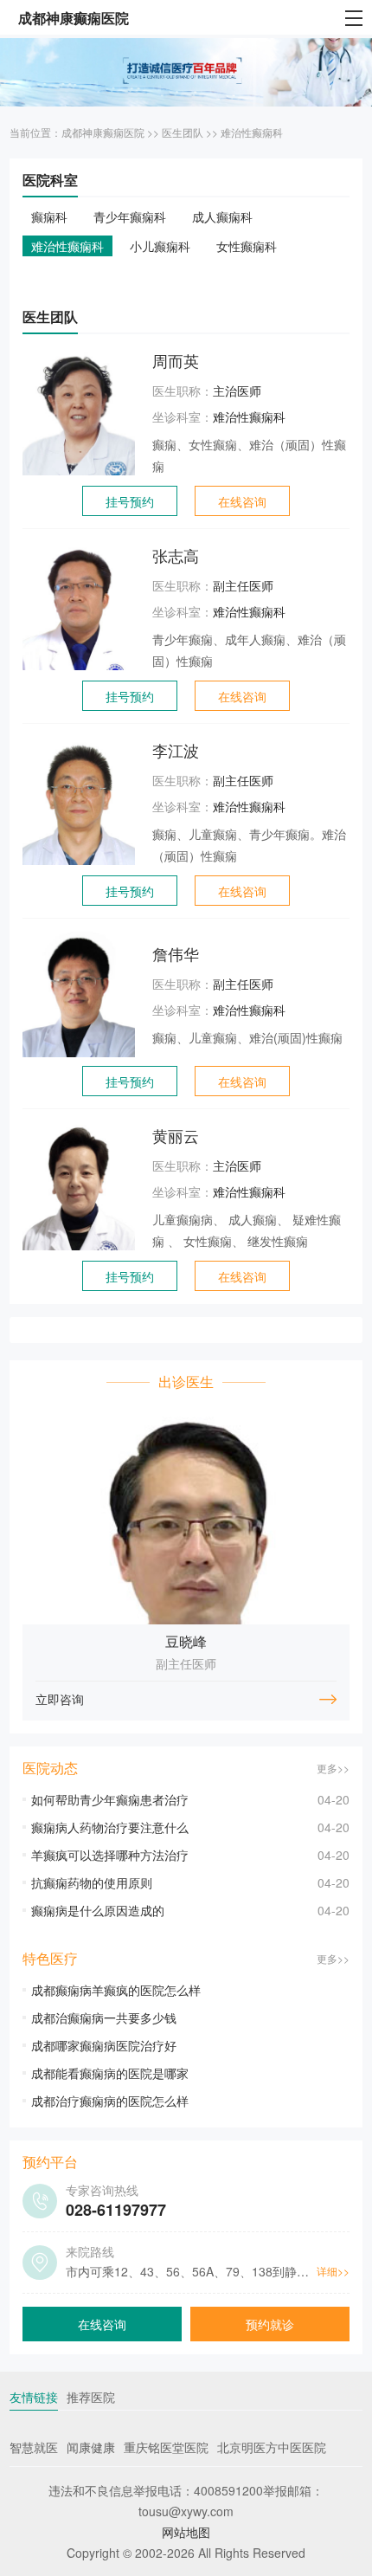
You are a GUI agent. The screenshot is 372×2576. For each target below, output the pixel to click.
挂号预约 (130, 501)
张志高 (176, 555)
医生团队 (183, 132)
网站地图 (186, 2532)
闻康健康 (91, 2447)
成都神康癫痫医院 (103, 132)
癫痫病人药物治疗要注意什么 (110, 1827)
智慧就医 (34, 2447)
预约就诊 (270, 2324)
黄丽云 (176, 1135)
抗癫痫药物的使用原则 (92, 1882)
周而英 (176, 360)
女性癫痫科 (247, 246)
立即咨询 (60, 1699)
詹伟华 (176, 953)
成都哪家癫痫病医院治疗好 (104, 2045)
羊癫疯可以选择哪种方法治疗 (110, 1855)
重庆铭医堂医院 (166, 2447)
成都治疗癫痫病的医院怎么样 (110, 2101)
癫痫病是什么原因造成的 (98, 1910)
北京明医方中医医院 (272, 2447)
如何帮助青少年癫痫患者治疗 (110, 1799)
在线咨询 (242, 501)
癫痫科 (49, 216)
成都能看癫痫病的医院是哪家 (110, 2073)
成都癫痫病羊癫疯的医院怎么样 (116, 1990)
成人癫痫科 (222, 216)
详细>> (333, 2271)
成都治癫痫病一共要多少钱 (104, 2018)
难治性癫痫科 (252, 132)
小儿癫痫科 (160, 246)
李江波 (176, 750)
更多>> (333, 1768)
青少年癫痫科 (130, 216)
